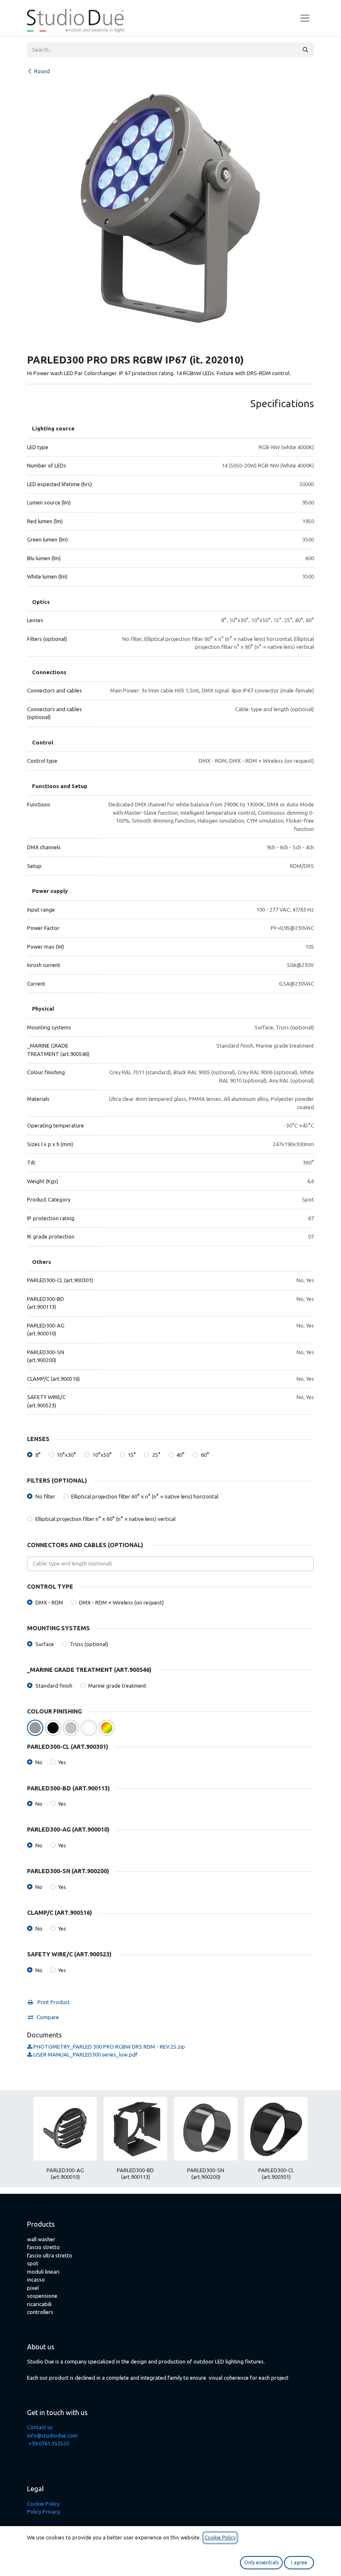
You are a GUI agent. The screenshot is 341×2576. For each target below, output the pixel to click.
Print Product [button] (53, 2002)
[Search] (305, 50)
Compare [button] (48, 2017)
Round (42, 71)
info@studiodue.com (52, 2435)
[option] (170, 2142)
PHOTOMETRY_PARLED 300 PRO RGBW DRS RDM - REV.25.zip (109, 2047)
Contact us (40, 2427)
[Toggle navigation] (305, 18)
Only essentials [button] (261, 2562)
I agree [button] (299, 2562)
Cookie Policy (43, 2504)
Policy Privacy (43, 2512)
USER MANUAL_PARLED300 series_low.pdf (85, 2054)
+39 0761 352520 (49, 2443)
